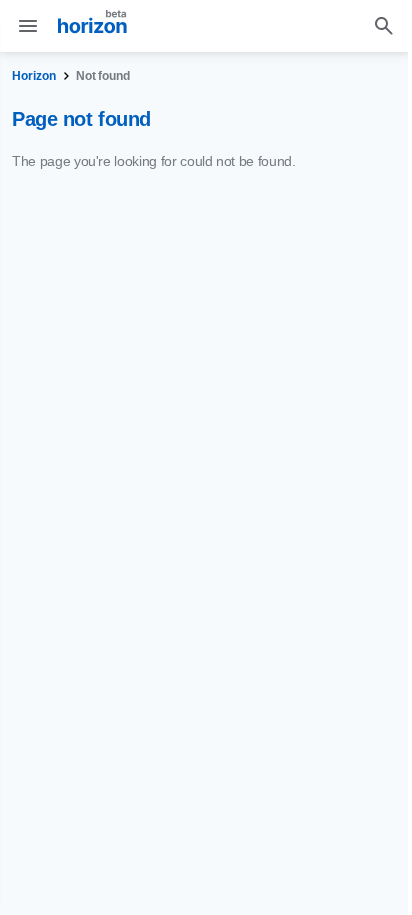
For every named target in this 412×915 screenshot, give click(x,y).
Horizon (34, 76)
